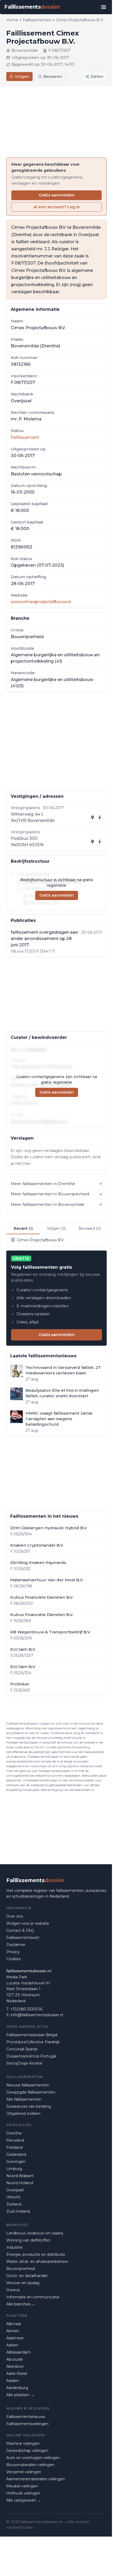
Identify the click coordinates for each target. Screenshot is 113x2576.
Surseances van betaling (29, 2106)
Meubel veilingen (22, 2486)
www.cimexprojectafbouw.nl (41, 602)
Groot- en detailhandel (27, 2276)
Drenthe (14, 2133)
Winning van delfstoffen (28, 2240)
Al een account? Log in (57, 207)
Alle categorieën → (24, 2500)
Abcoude (15, 2359)
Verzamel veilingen (24, 2472)
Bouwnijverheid (20, 2269)
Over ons (15, 1916)
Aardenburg (17, 2388)
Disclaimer (16, 1945)
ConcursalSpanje (22, 2049)
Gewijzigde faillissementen (31, 2092)
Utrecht (13, 2197)
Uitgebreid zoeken (23, 2113)
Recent (23, 1228)
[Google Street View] (100, 817)
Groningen (16, 2162)
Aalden (13, 2381)
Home (12, 20)
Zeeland (14, 2204)
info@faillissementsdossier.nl (37, 2015)
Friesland (14, 2147)
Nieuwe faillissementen (28, 2085)
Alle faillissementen (24, 2099)
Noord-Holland (20, 2183)
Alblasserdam (19, 2352)
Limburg (14, 2169)
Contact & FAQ (20, 1930)
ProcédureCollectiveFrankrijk (33, 2042)
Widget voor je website (28, 1923)
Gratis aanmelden (57, 195)
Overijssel (15, 2190)
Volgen (22, 76)
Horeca (13, 2290)
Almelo (13, 2331)
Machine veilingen (23, 2443)
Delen (97, 76)
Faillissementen (37, 20)
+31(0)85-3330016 (26, 2009)
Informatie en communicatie (33, 2297)
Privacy (13, 1952)
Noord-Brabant (20, 2176)
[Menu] (104, 7)
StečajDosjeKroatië (24, 2063)
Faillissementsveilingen (27, 2424)
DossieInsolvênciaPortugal (31, 2056)
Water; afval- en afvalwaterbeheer (37, 2262)
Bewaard (90, 1228)
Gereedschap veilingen (27, 2451)
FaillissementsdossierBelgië (32, 2035)
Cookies (14, 1959)
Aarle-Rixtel (17, 2374)
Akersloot (15, 2366)
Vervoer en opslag (23, 2283)
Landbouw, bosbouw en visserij (35, 2233)
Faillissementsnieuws (26, 2417)
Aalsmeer (15, 2338)
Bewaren (53, 76)
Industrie (14, 2247)
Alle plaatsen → (20, 2395)
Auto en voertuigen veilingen (33, 2458)
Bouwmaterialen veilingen (30, 2465)
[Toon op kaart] (93, 817)
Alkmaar (14, 2324)
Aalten (12, 2345)
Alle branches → (21, 2304)
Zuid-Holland (18, 2211)
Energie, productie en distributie (36, 2254)
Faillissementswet (23, 1938)
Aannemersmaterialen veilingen (36, 2479)
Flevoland (15, 2140)
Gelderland (16, 2155)
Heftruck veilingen (23, 2493)
